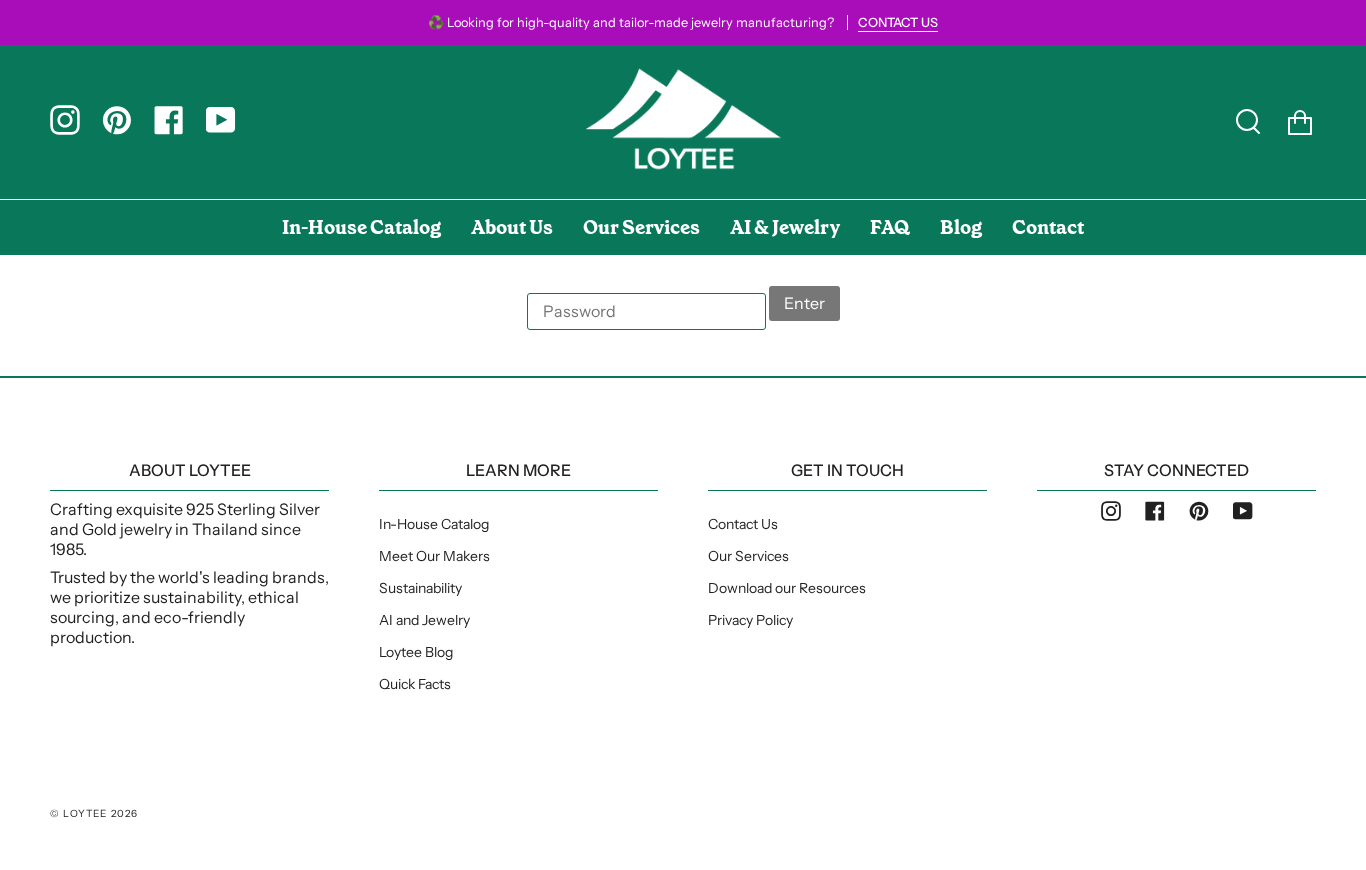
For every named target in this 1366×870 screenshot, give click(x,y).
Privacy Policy (750, 620)
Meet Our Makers (434, 556)
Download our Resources (787, 588)
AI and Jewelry (424, 620)
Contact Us (743, 524)
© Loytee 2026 (94, 813)
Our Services (748, 556)
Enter (804, 303)
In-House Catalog (434, 524)
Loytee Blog (416, 652)
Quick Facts (415, 684)
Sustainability (420, 588)
